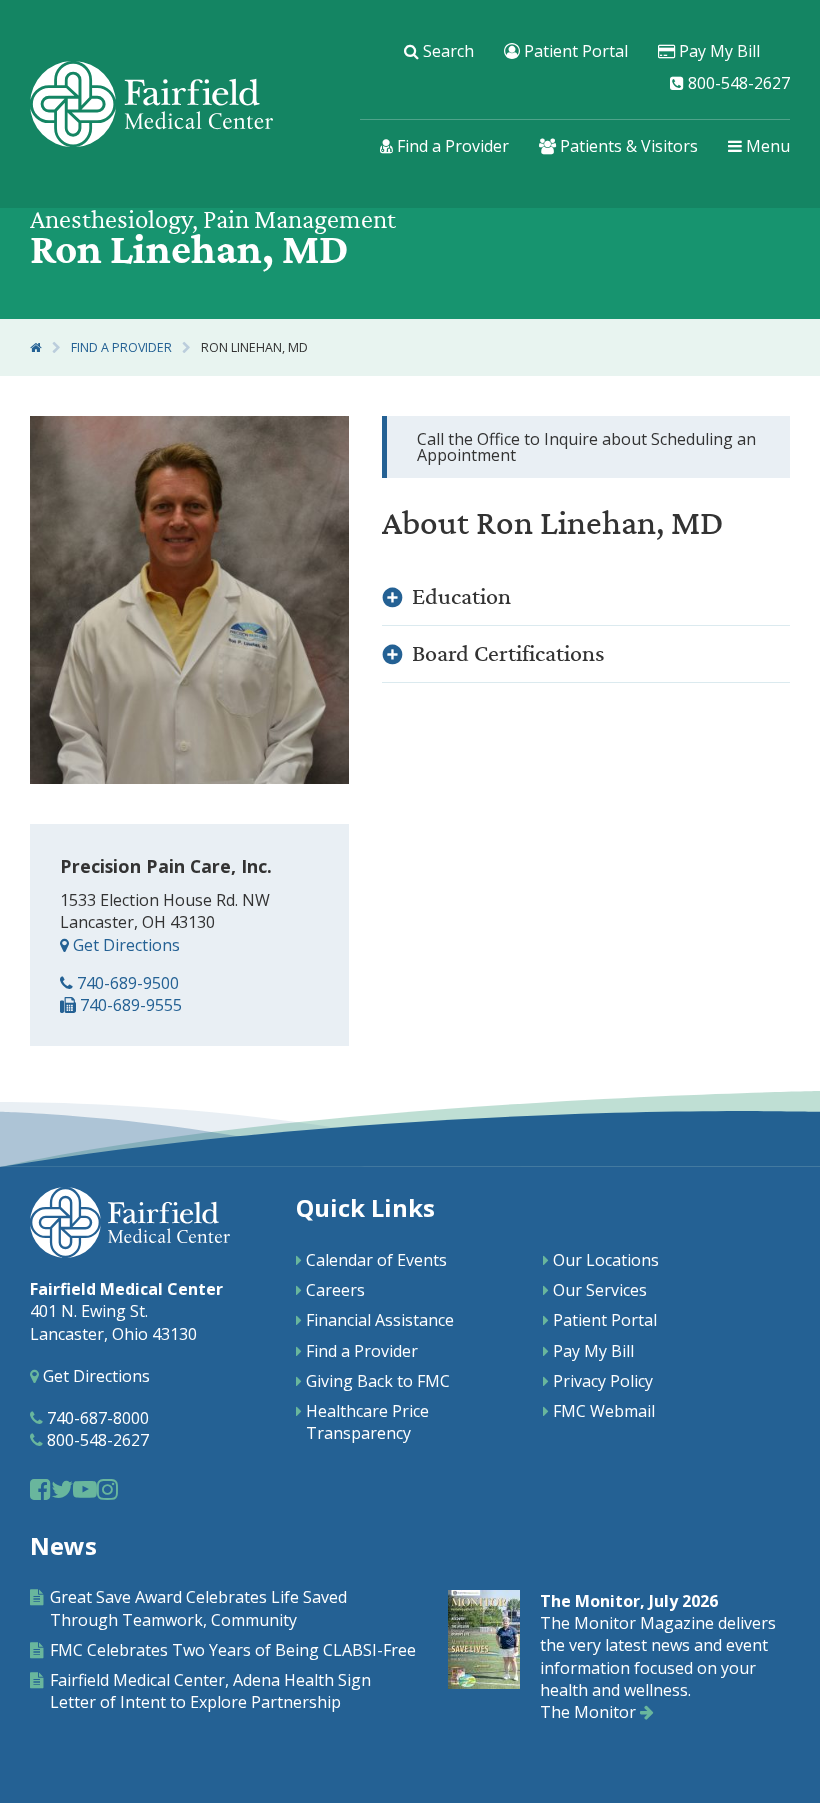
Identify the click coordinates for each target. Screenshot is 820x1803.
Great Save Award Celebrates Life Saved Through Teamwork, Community (198, 1608)
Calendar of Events (376, 1260)
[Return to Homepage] (36, 347)
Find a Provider (451, 147)
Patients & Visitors (627, 147)
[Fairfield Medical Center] (151, 104)
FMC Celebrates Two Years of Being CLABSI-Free (233, 1650)
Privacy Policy (603, 1381)
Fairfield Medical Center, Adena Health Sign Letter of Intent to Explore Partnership (210, 1691)
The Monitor (590, 1712)
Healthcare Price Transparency (367, 1422)
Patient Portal (574, 51)
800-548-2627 (737, 83)
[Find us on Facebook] (40, 1488)
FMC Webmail (604, 1411)
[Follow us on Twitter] (62, 1488)
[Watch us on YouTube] (85, 1488)
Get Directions (124, 945)
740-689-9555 (129, 1005)
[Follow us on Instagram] (107, 1488)
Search (446, 51)
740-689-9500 (126, 983)
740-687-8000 (96, 1418)
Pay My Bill (717, 51)
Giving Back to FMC (378, 1381)
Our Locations (606, 1260)
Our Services (600, 1290)
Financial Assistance (380, 1320)
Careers (335, 1290)
